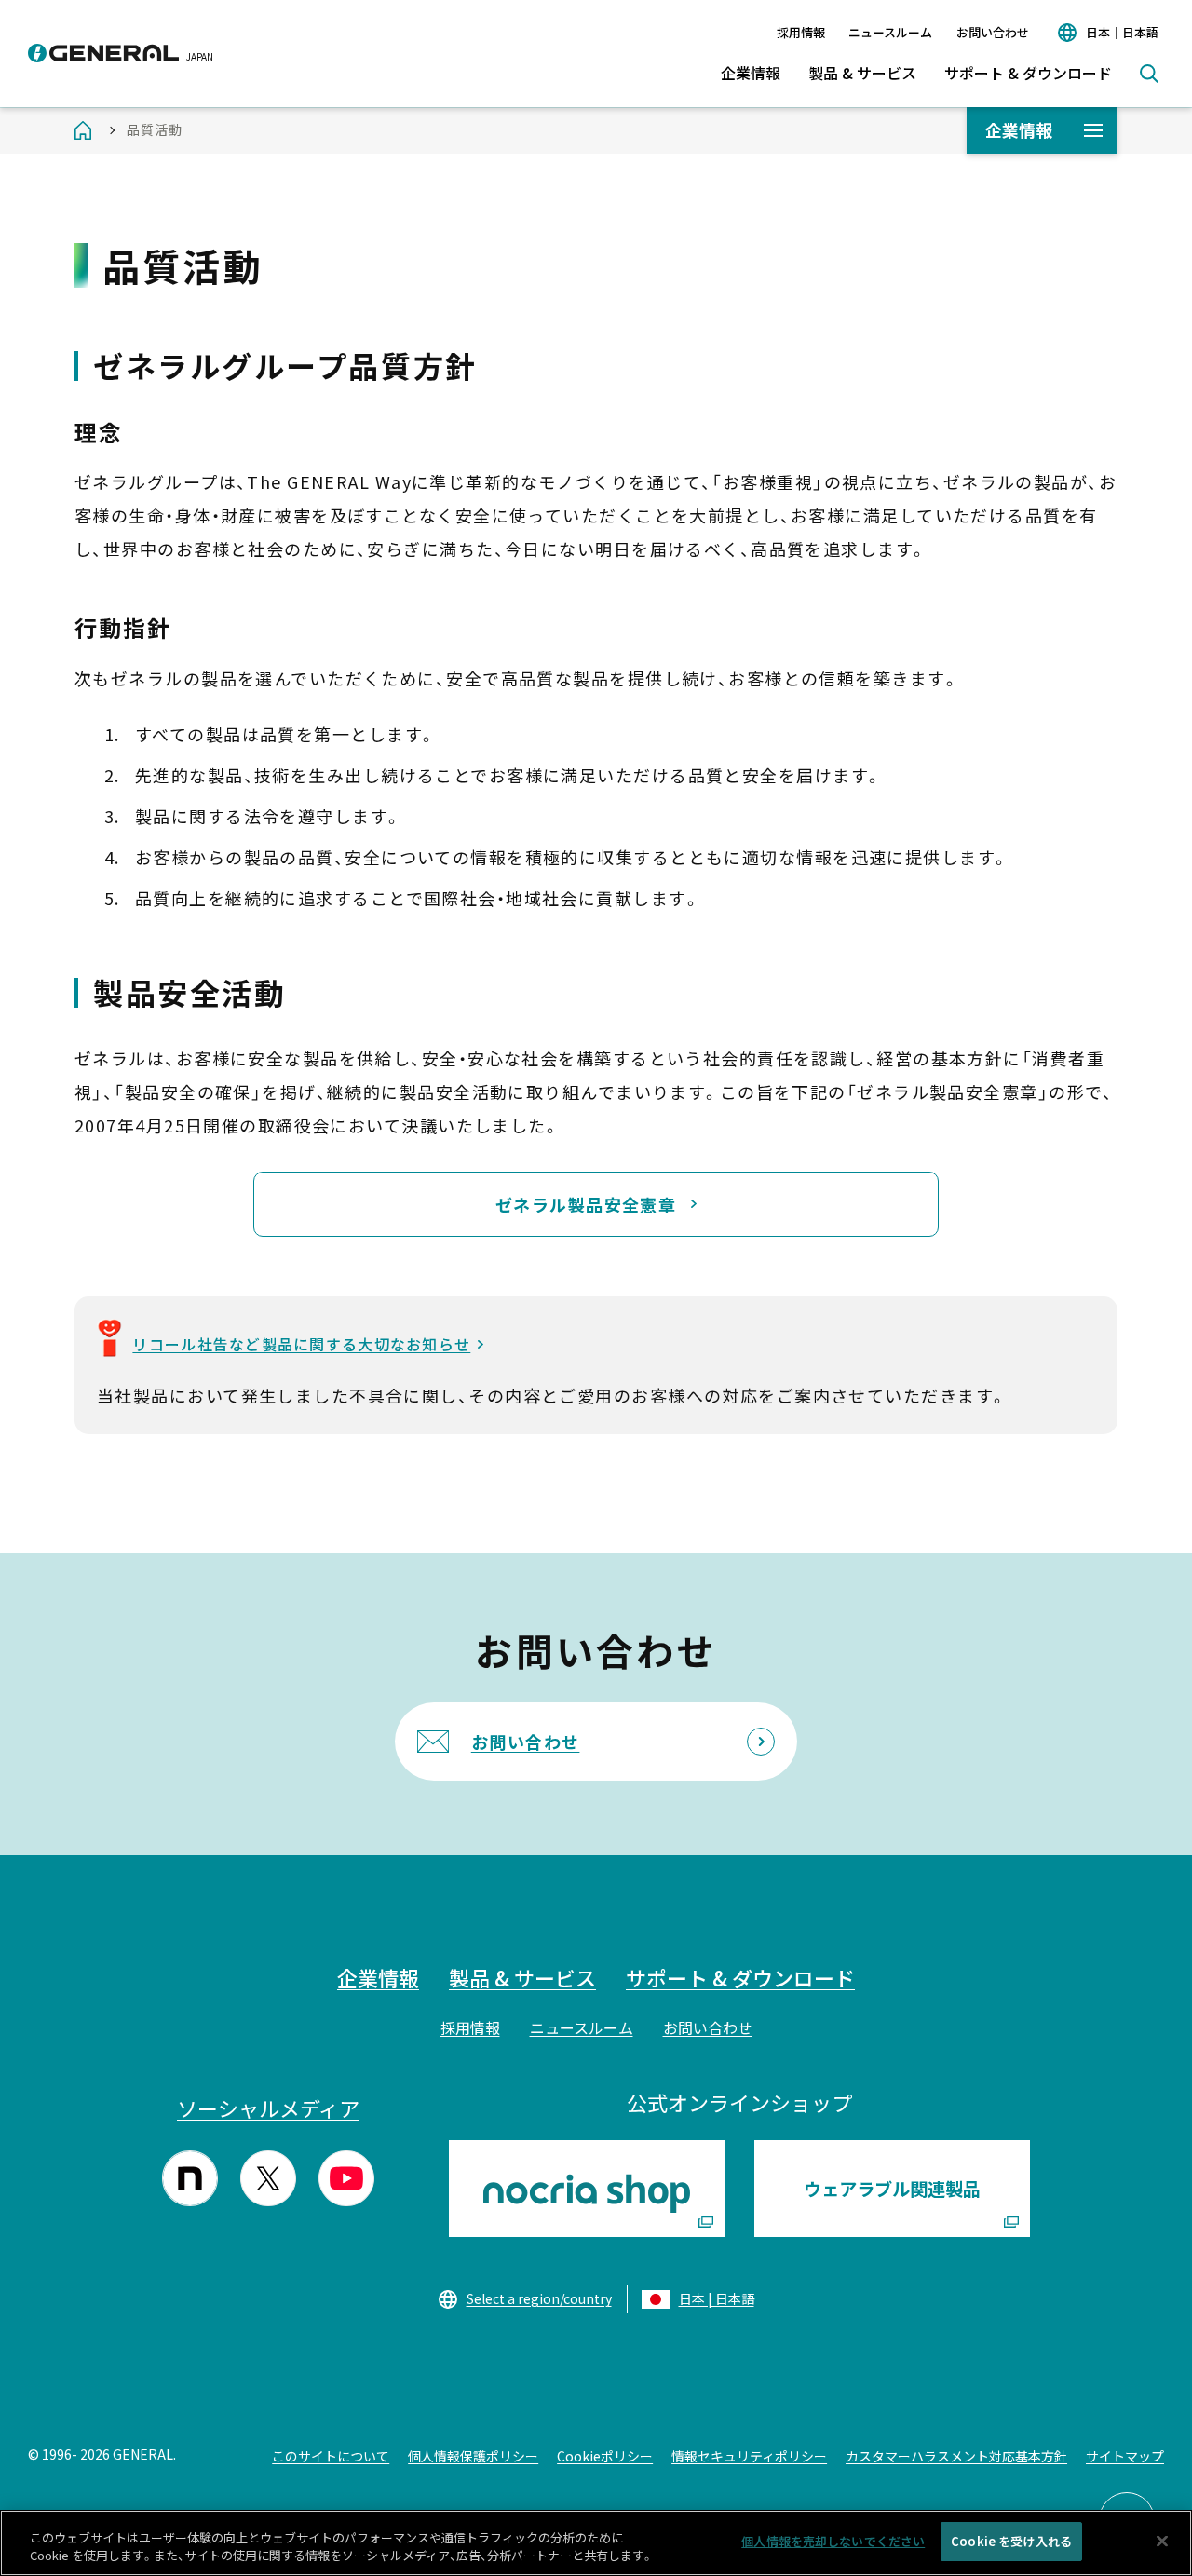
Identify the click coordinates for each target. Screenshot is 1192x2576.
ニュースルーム (890, 32)
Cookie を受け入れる (1011, 2541)
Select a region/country (539, 2298)
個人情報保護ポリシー (473, 2456)
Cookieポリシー (605, 2456)
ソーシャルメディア (268, 2108)
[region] (596, 2543)
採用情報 (801, 32)
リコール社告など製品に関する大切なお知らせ (301, 1344)
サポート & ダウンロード (1028, 73)
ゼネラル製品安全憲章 (586, 1204)
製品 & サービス (862, 73)
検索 (1149, 74)
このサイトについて (331, 2456)
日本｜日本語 (1122, 32)
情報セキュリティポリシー (749, 2456)
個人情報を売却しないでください (833, 2541)
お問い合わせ (993, 32)
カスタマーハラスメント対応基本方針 (956, 2456)
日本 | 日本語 (717, 2298)
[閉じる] (1162, 2541)
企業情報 (751, 73)
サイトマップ (1125, 2456)
